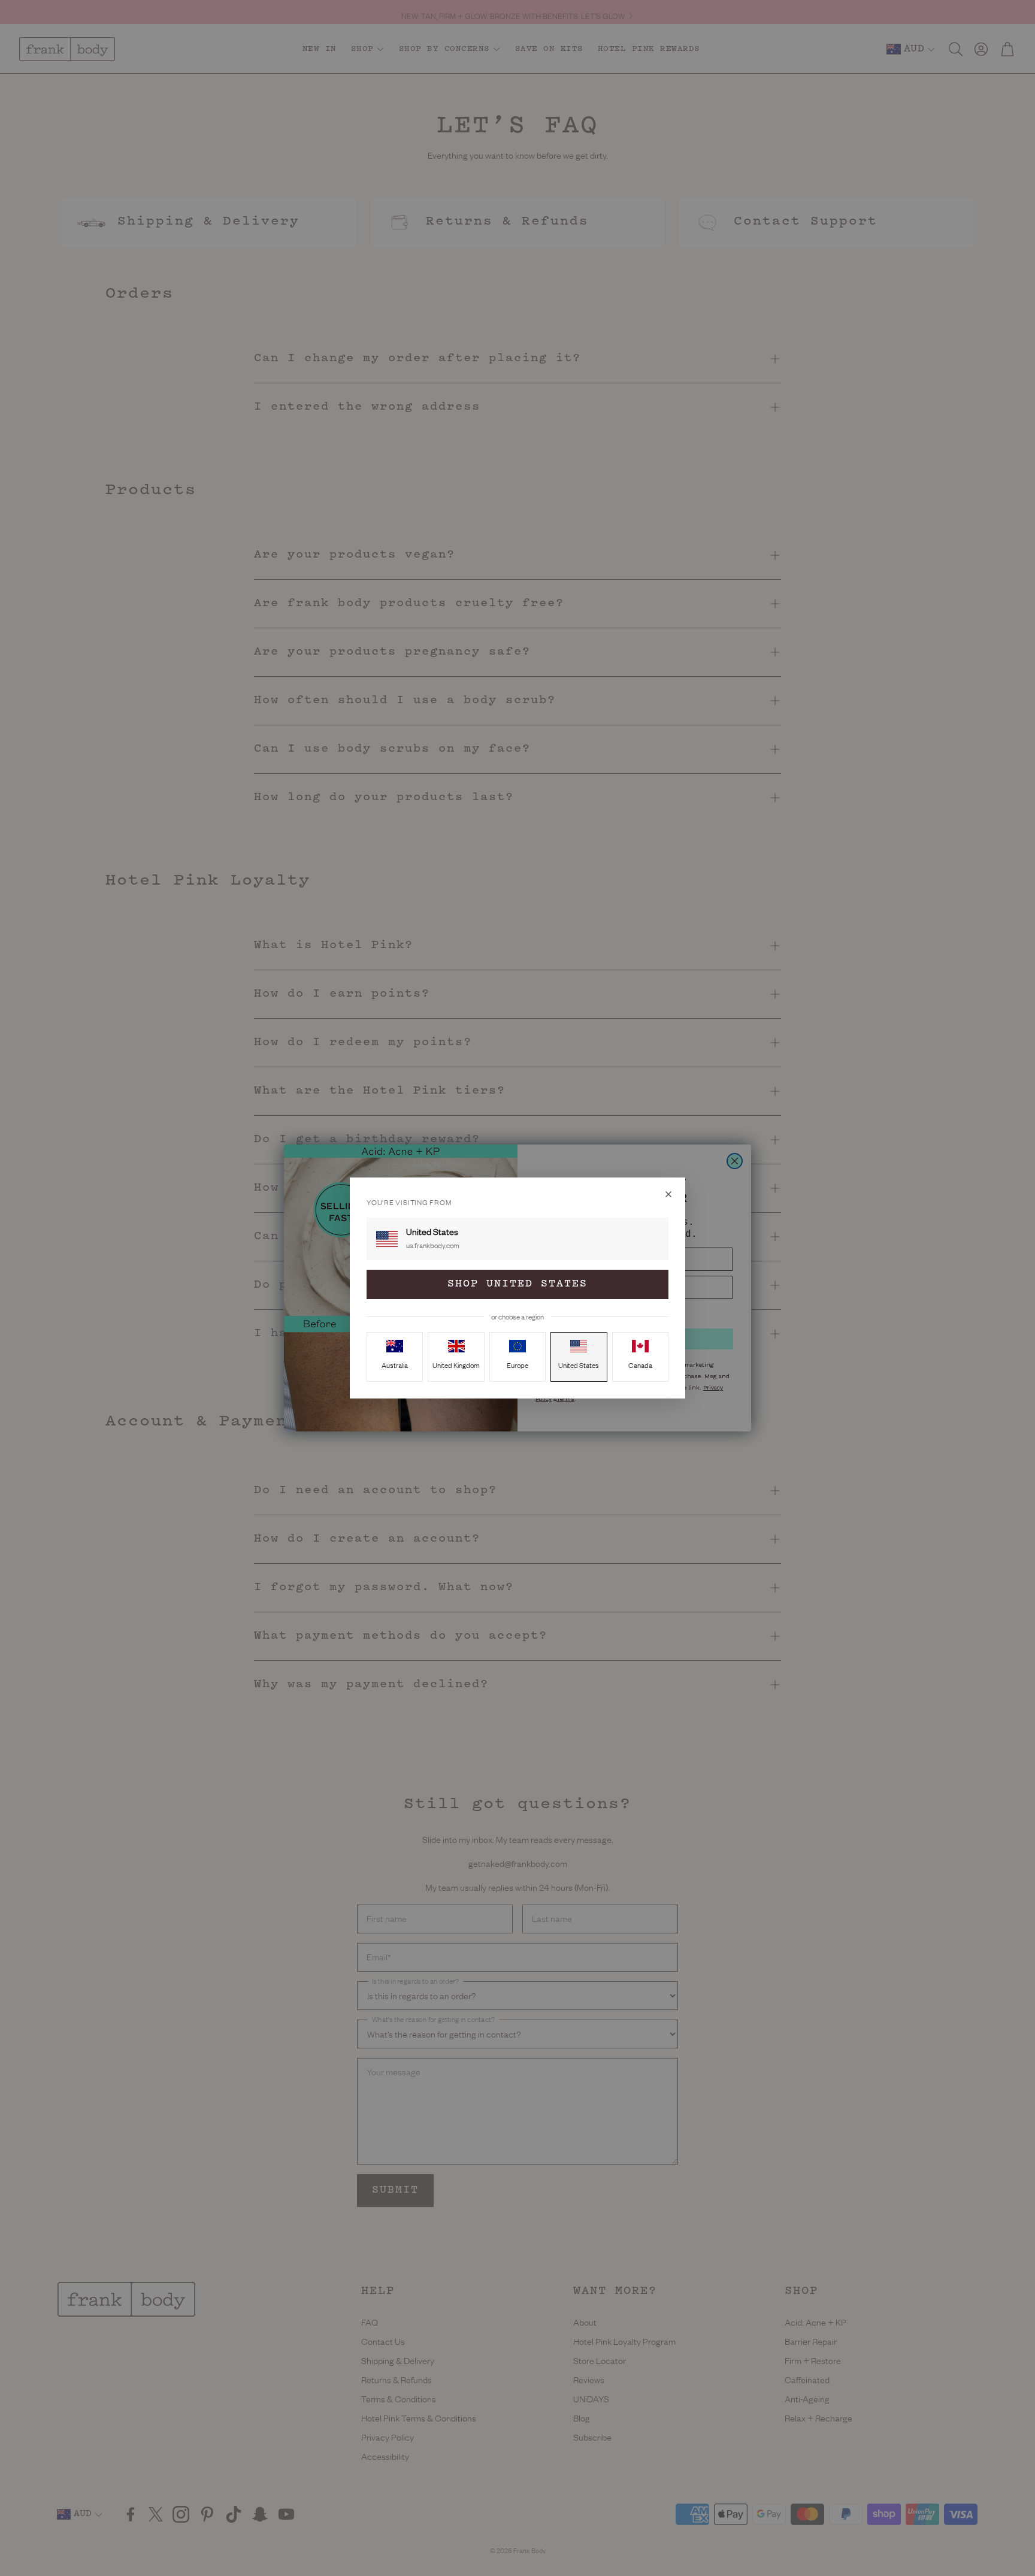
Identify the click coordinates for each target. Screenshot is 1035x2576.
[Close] (668, 1194)
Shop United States (517, 1284)
